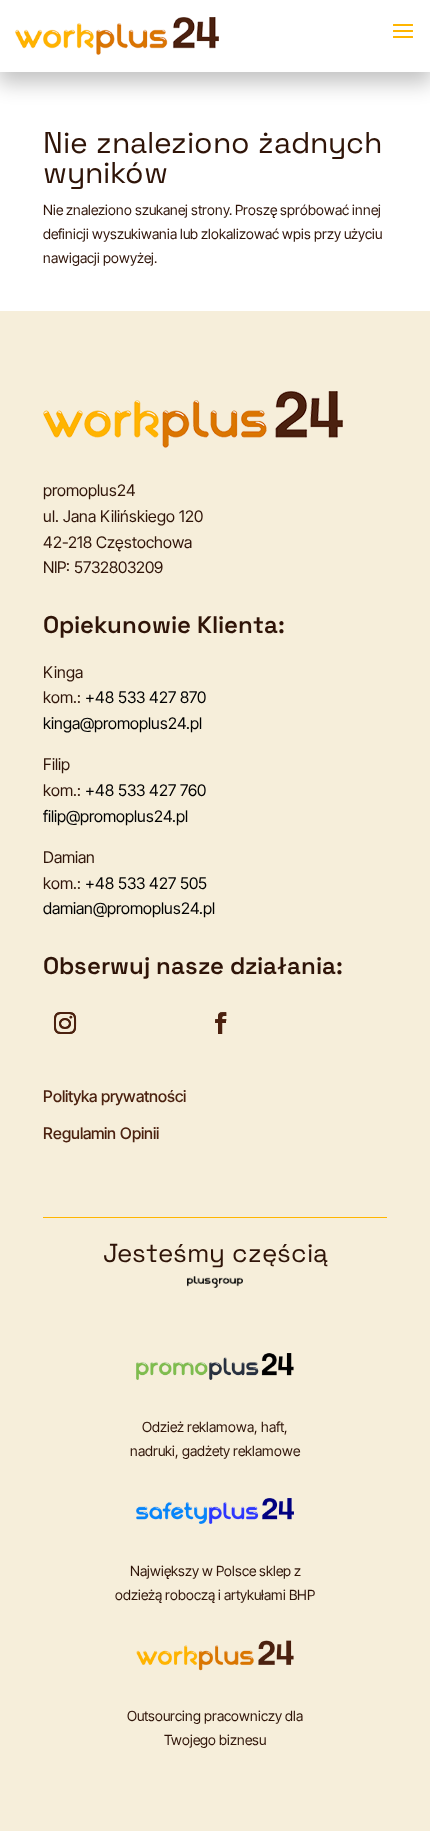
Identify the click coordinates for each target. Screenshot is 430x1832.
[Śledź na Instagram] (65, 1023)
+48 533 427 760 (145, 790)
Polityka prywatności (114, 1096)
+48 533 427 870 (145, 697)
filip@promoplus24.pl (115, 816)
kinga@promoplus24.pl (122, 723)
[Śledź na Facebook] (221, 1023)
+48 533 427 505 (146, 883)
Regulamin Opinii (101, 1133)
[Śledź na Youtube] (117, 1023)
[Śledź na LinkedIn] (169, 1023)
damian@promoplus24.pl (129, 908)
